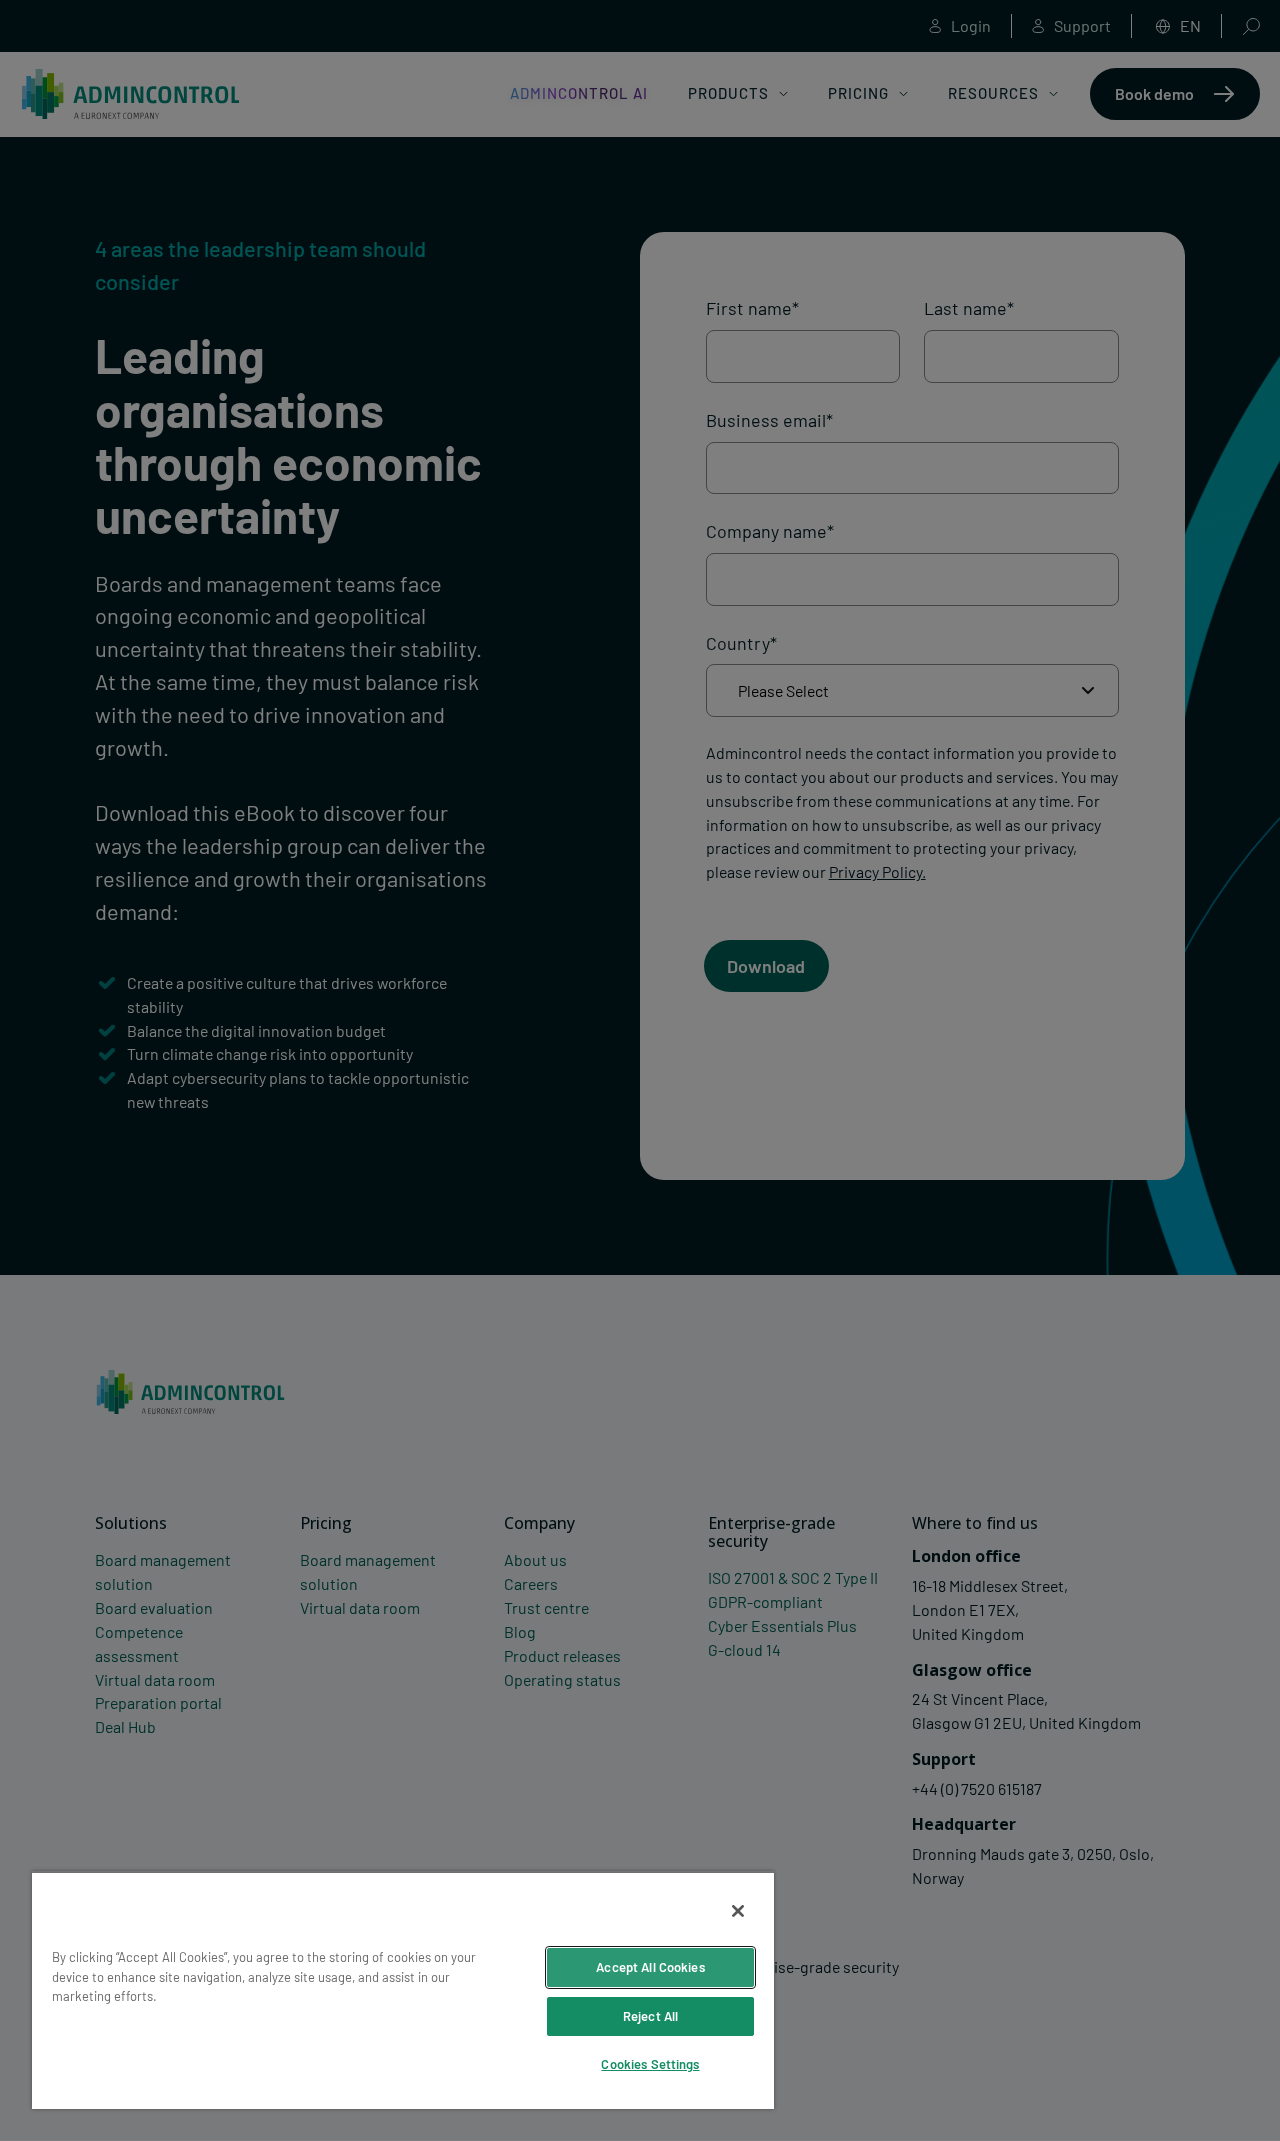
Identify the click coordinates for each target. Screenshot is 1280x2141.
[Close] (738, 1911)
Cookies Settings (650, 2064)
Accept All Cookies (650, 1967)
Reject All (650, 2016)
